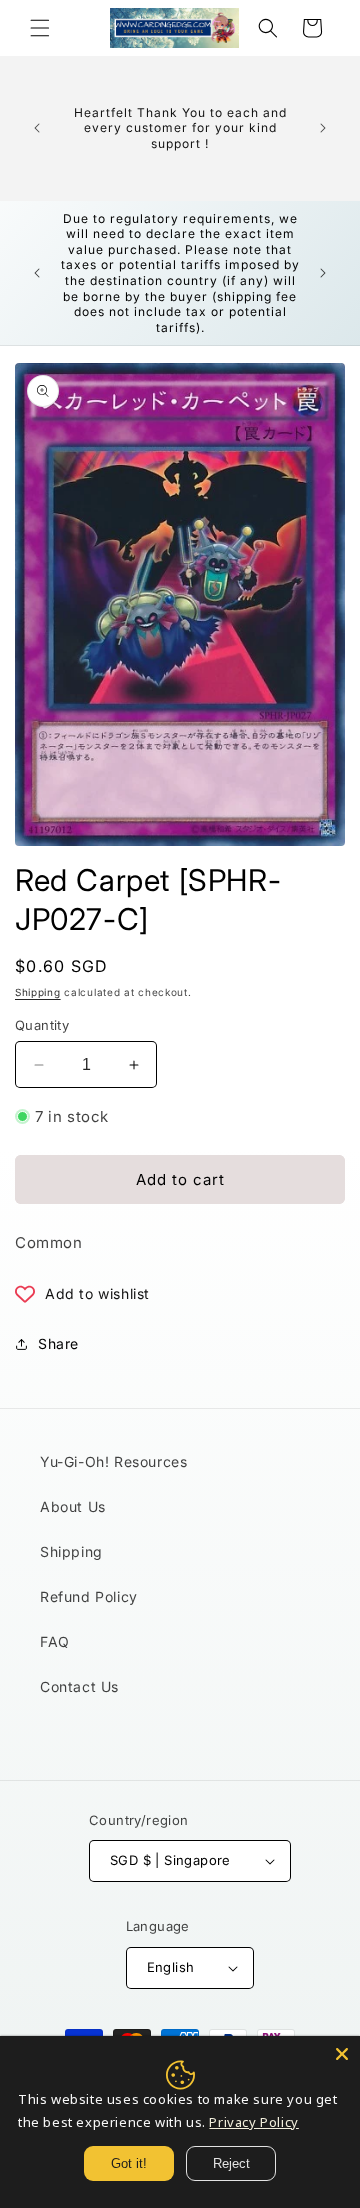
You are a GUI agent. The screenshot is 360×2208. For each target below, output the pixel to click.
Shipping (38, 992)
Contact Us (79, 1686)
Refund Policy (89, 1596)
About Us (73, 1506)
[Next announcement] (323, 128)
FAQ (55, 1641)
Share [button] (58, 1343)
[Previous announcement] (37, 128)
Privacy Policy (253, 2122)
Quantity (42, 1025)
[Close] (342, 2054)
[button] (40, 28)
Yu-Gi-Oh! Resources (113, 1461)
